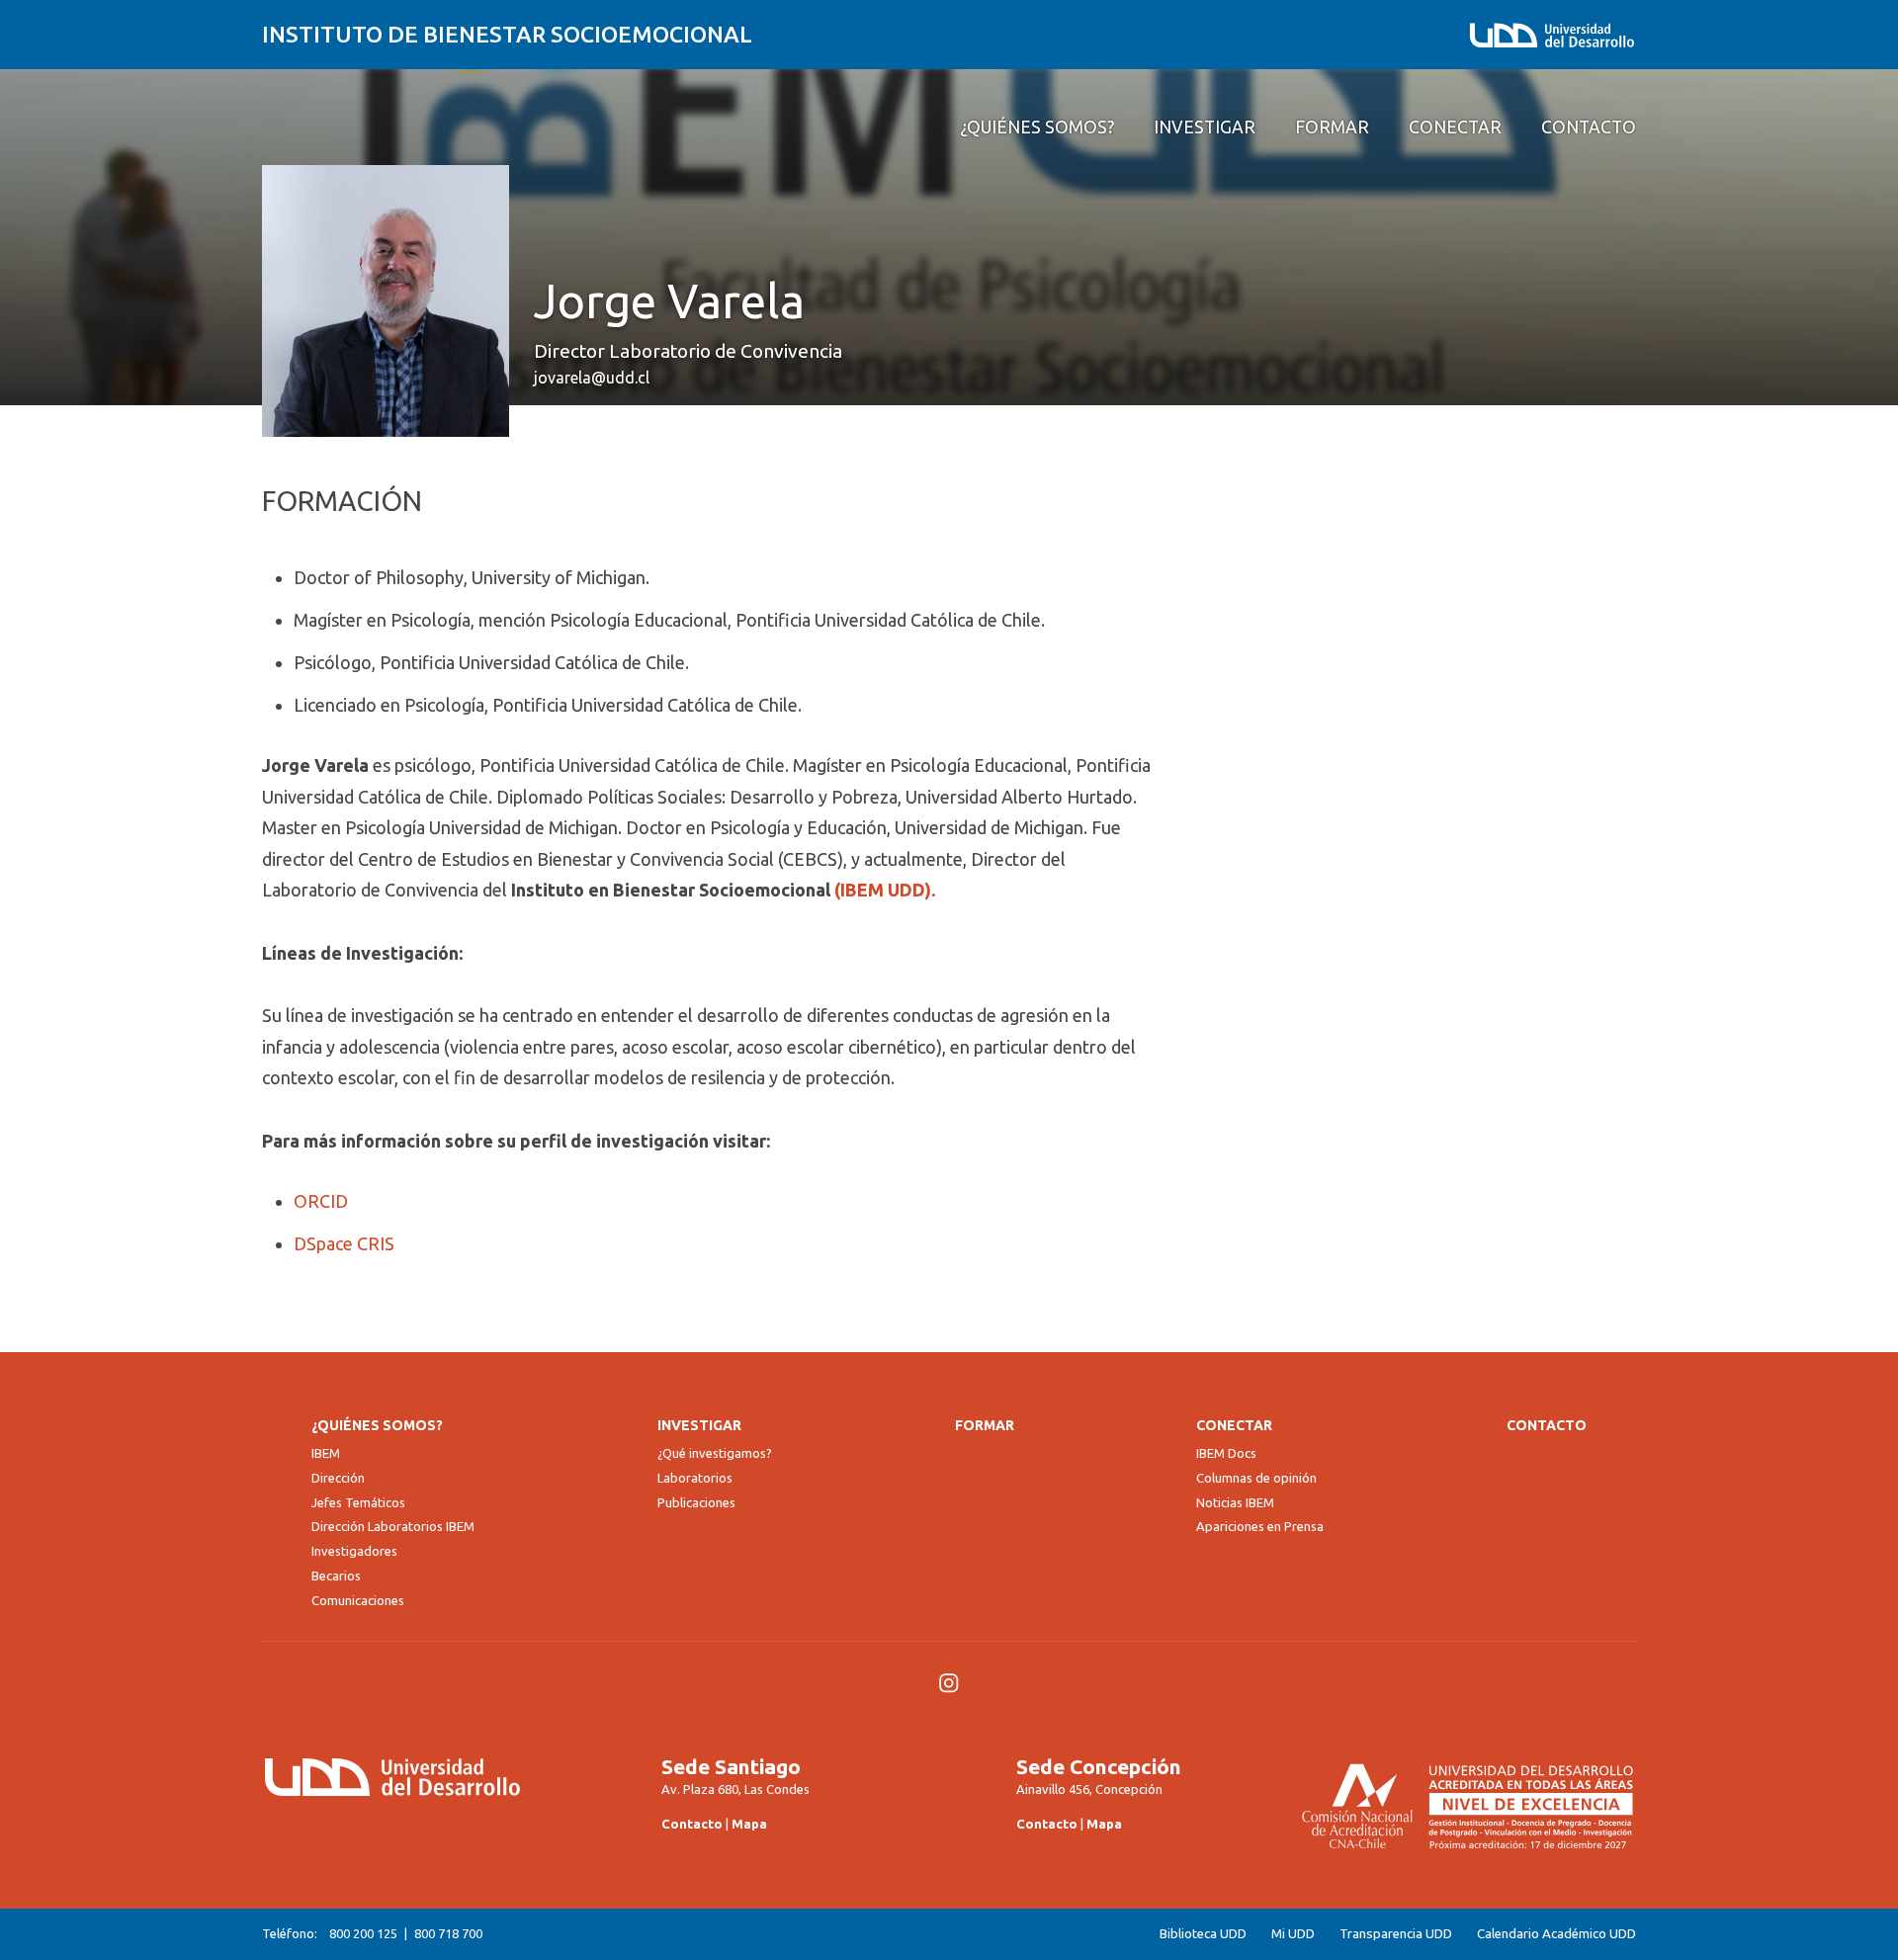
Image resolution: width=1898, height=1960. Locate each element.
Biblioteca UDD (1203, 1934)
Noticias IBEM (1235, 1502)
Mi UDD (1293, 1934)
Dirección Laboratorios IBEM (393, 1526)
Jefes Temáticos (358, 1502)
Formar (985, 1425)
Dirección (338, 1478)
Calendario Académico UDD (1556, 1934)
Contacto (1547, 1425)
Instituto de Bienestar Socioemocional (507, 34)
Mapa (749, 1824)
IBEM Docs (1226, 1453)
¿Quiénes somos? (377, 1425)
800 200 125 (363, 1933)
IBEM (326, 1453)
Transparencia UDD (1396, 1934)
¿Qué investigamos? (715, 1453)
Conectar (1234, 1425)
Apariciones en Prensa (1260, 1526)
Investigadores (354, 1551)
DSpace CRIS (344, 1243)
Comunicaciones (358, 1600)
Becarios (336, 1576)
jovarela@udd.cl (592, 378)
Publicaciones (696, 1502)
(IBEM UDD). (885, 890)
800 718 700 (448, 1933)
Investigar (699, 1425)
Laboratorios (695, 1478)
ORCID (321, 1201)
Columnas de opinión (1256, 1478)
